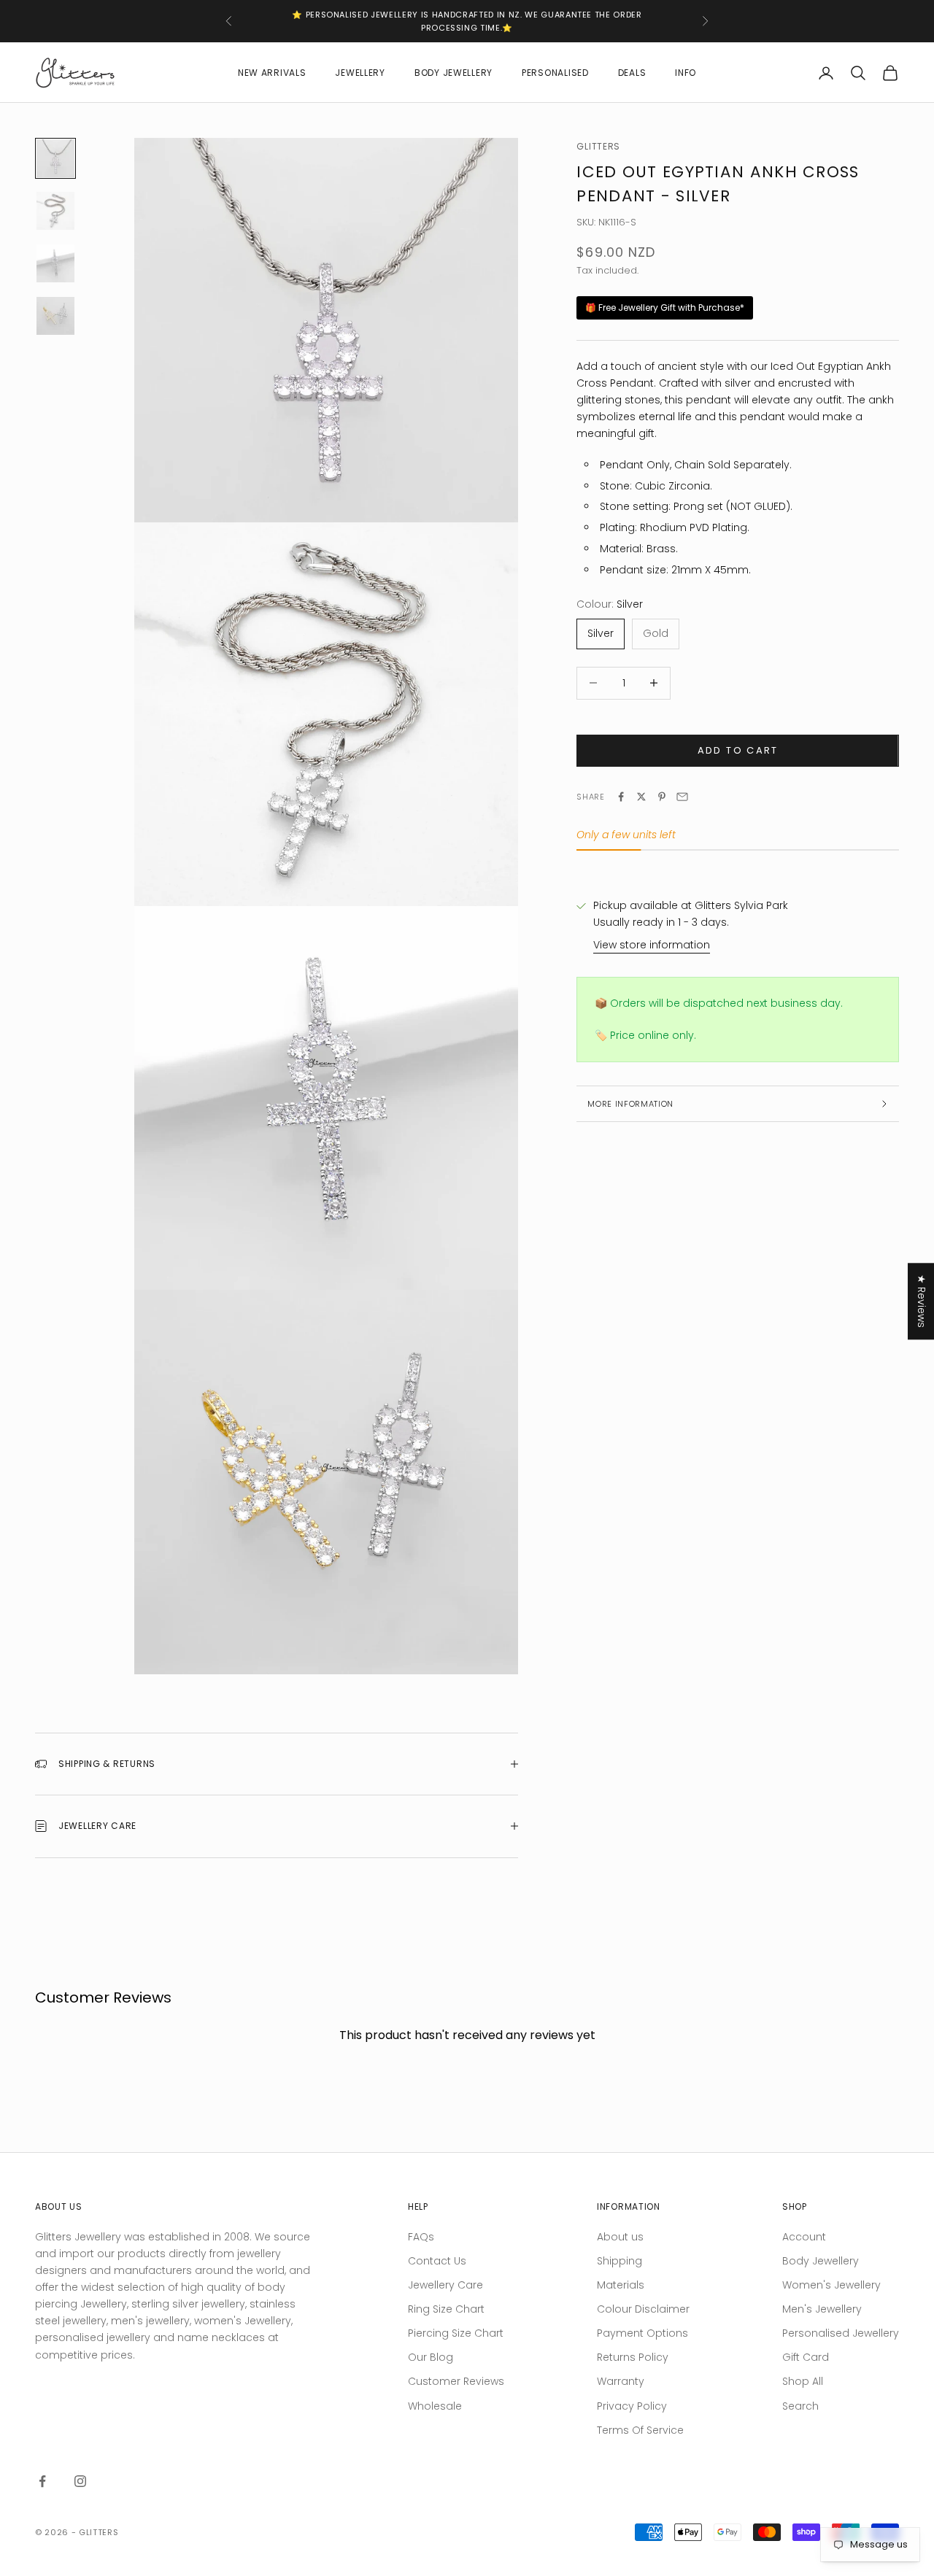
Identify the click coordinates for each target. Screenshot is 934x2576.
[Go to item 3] (55, 263)
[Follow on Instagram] (80, 2481)
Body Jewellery (454, 73)
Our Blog (431, 2357)
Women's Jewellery (831, 2285)
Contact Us (437, 2261)
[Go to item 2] (55, 211)
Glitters (598, 146)
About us (620, 2237)
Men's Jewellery (822, 2309)
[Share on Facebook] (621, 797)
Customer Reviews (456, 2381)
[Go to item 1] (55, 158)
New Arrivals (272, 73)
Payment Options (642, 2333)
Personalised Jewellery (841, 2333)
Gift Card (806, 2357)
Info (686, 73)
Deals (632, 73)
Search (800, 2406)
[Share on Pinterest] (662, 797)
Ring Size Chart (446, 2309)
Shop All (803, 2381)
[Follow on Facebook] (42, 2481)
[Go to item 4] (55, 316)
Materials (621, 2285)
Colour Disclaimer (643, 2309)
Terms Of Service (640, 2430)
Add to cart (738, 750)
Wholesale (435, 2406)
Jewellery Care (445, 2285)
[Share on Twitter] (641, 797)
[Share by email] (682, 797)
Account (804, 2237)
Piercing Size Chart (456, 2333)
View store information (652, 945)
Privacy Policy (632, 2406)
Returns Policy (633, 2357)
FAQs (421, 2237)
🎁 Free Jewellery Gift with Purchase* (665, 308)
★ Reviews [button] (922, 1301)
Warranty (621, 2381)
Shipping (620, 2261)
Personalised (555, 73)
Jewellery (360, 73)
